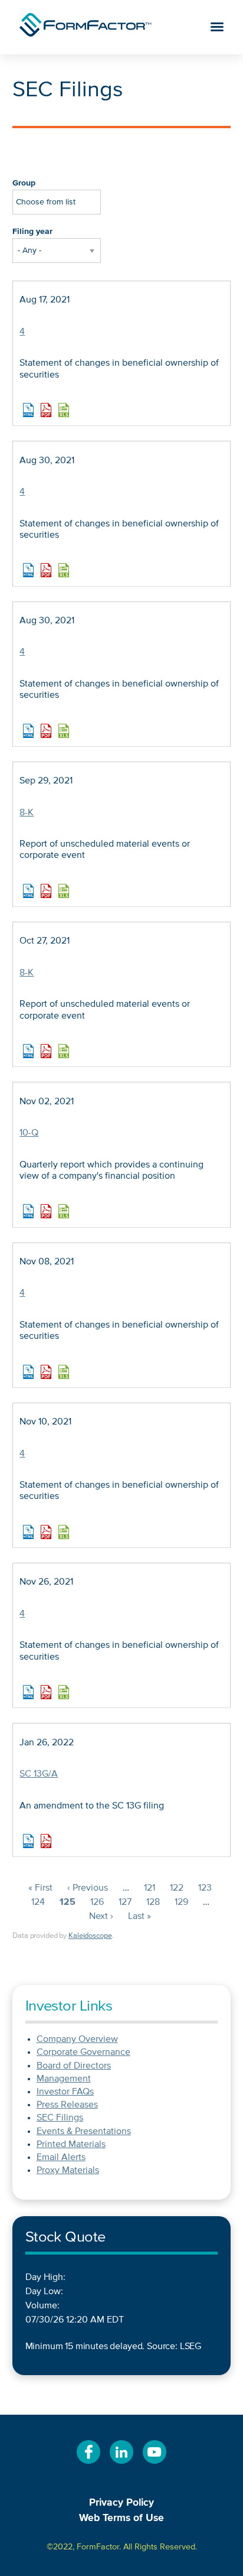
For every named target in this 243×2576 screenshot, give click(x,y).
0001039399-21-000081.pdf (46, 1051)
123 (205, 1888)
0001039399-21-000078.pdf (46, 891)
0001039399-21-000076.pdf (46, 731)
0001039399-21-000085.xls (64, 1211)
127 (125, 1902)
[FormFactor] (86, 27)
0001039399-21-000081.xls (64, 1051)
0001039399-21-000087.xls (64, 1372)
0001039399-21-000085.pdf (46, 1211)
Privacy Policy (121, 2503)
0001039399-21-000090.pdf (46, 1692)
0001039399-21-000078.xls (64, 891)
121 (150, 1888)
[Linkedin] (121, 2464)
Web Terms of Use (121, 2518)
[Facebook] (88, 2464)
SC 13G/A (39, 1774)
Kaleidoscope (90, 1936)
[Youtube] (155, 2464)
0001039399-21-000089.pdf (46, 1532)
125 (68, 1902)
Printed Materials (71, 2145)
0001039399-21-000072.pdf (46, 410)
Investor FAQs (65, 2092)
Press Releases (67, 2105)
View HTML (28, 410)
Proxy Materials (68, 2171)
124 (38, 1902)
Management (64, 2079)
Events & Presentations (84, 2132)
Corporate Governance (83, 2053)
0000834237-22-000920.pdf (46, 1841)
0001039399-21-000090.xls (64, 1692)
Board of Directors (74, 2066)
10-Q (29, 1133)
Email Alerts (61, 2158)
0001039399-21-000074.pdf (46, 570)
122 (177, 1888)
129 (181, 1902)
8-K (27, 813)
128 (153, 1902)
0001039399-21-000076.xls (64, 731)
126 (97, 1902)
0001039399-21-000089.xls (64, 1532)
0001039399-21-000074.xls (64, 570)
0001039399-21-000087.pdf (46, 1372)
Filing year (32, 232)
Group (24, 183)
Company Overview (77, 2040)
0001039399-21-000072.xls (64, 410)
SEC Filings (60, 2118)
